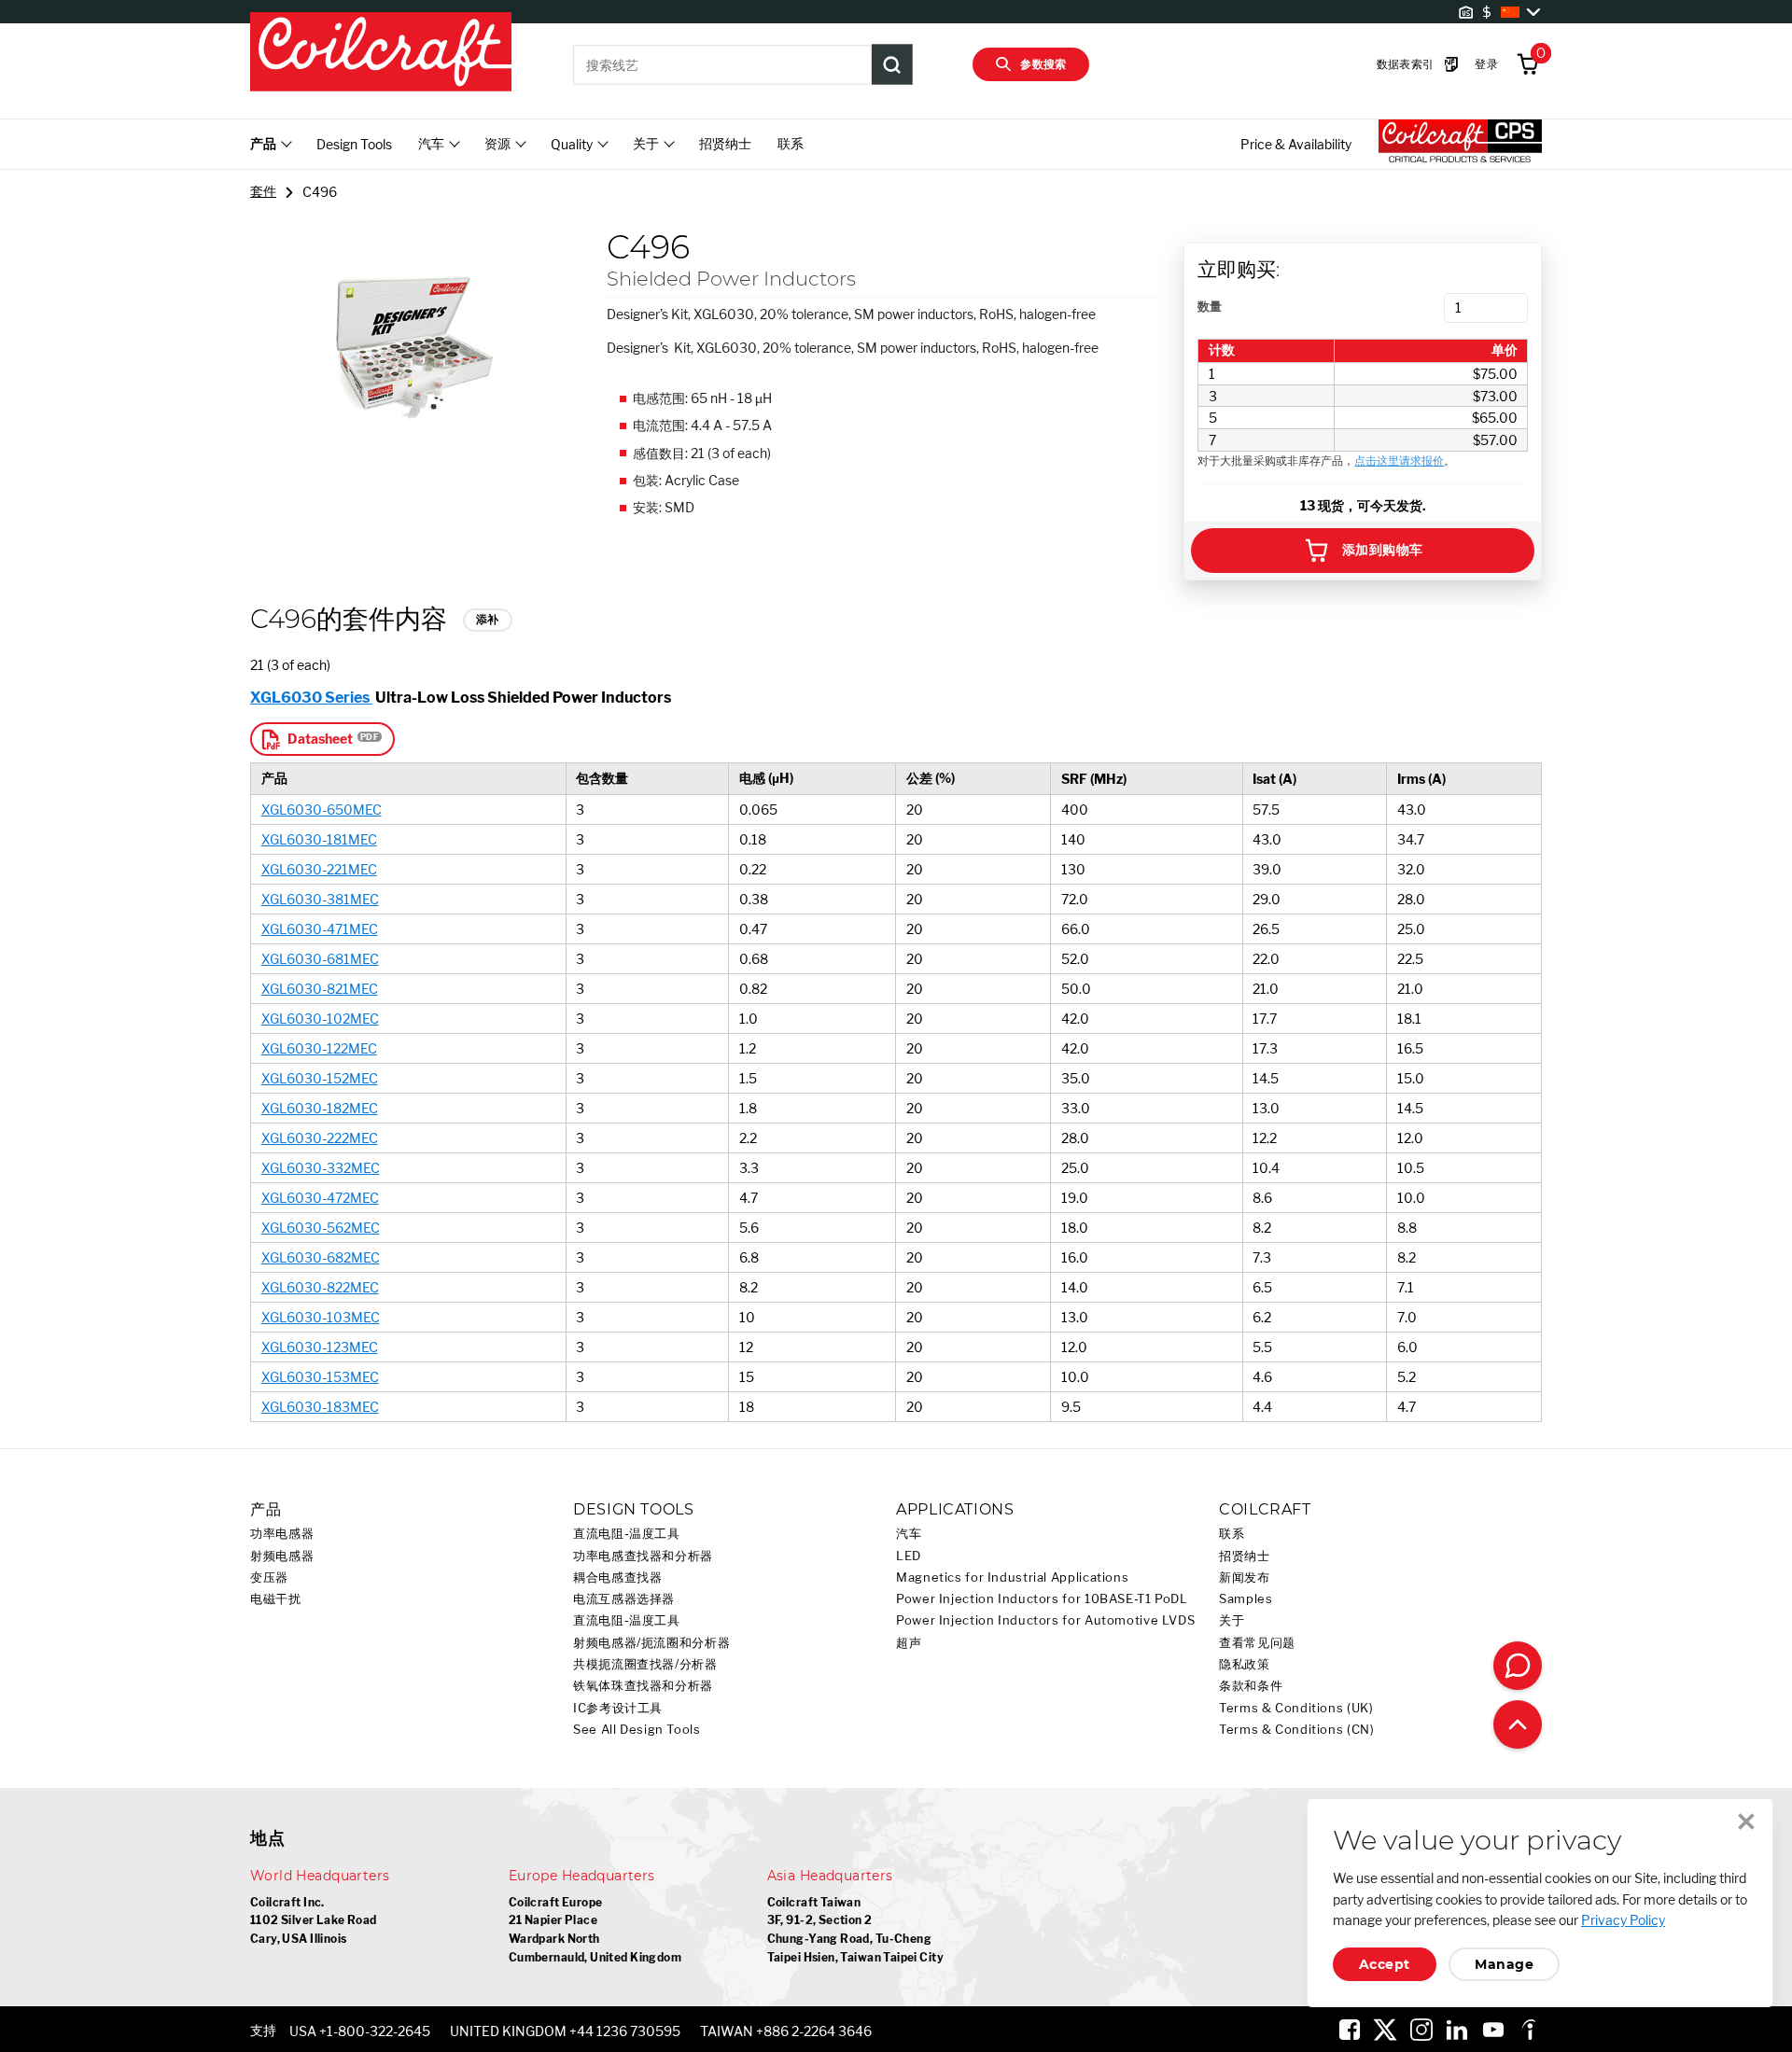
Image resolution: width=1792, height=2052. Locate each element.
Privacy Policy (1623, 1920)
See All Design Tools (637, 1730)
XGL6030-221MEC (319, 869)
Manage (1504, 1964)
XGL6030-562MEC (321, 1228)
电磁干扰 (276, 1599)
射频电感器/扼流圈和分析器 (651, 1643)
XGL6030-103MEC (321, 1317)
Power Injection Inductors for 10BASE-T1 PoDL (1042, 1599)
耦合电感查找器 (617, 1577)
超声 (909, 1643)
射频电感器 (282, 1556)
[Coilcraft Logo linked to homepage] (381, 53)
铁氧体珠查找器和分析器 (643, 1686)
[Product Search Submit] (892, 64)
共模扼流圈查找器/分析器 (645, 1664)
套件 (263, 191)
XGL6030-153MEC (320, 1377)
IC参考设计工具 (618, 1708)
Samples (1246, 1599)
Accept (1385, 1964)
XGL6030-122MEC (319, 1048)
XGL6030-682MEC (321, 1257)
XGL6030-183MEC (320, 1407)
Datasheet (320, 739)
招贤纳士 (725, 143)
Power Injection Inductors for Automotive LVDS (1045, 1620)
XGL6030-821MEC (320, 989)
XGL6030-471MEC (320, 929)
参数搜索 (1043, 64)
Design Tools (354, 144)
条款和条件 (1251, 1686)
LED (909, 1556)
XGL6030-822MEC (320, 1287)
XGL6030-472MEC (320, 1198)
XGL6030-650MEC (322, 810)
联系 (791, 143)
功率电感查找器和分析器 (643, 1556)
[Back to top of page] (1518, 1724)
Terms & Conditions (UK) (1296, 1708)
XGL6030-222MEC (320, 1138)
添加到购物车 (1383, 550)
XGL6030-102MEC (320, 1019)
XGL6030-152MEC (320, 1078)
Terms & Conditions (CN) (1297, 1730)
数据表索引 (1406, 64)
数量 (1210, 306)
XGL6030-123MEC (320, 1347)
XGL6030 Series (311, 697)
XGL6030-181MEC (319, 839)
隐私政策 (1245, 1664)
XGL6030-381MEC (320, 899)
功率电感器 (282, 1534)
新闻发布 (1245, 1577)
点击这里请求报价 (1399, 461)
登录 (1486, 64)
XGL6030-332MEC (321, 1168)
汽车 (909, 1534)
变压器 (269, 1577)
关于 (1232, 1620)
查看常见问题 (1257, 1643)
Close (1746, 1822)
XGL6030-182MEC (320, 1108)
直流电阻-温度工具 (627, 1534)
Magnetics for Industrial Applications (1012, 1577)
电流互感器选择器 (624, 1599)
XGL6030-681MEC (320, 959)
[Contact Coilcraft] (1518, 1666)
